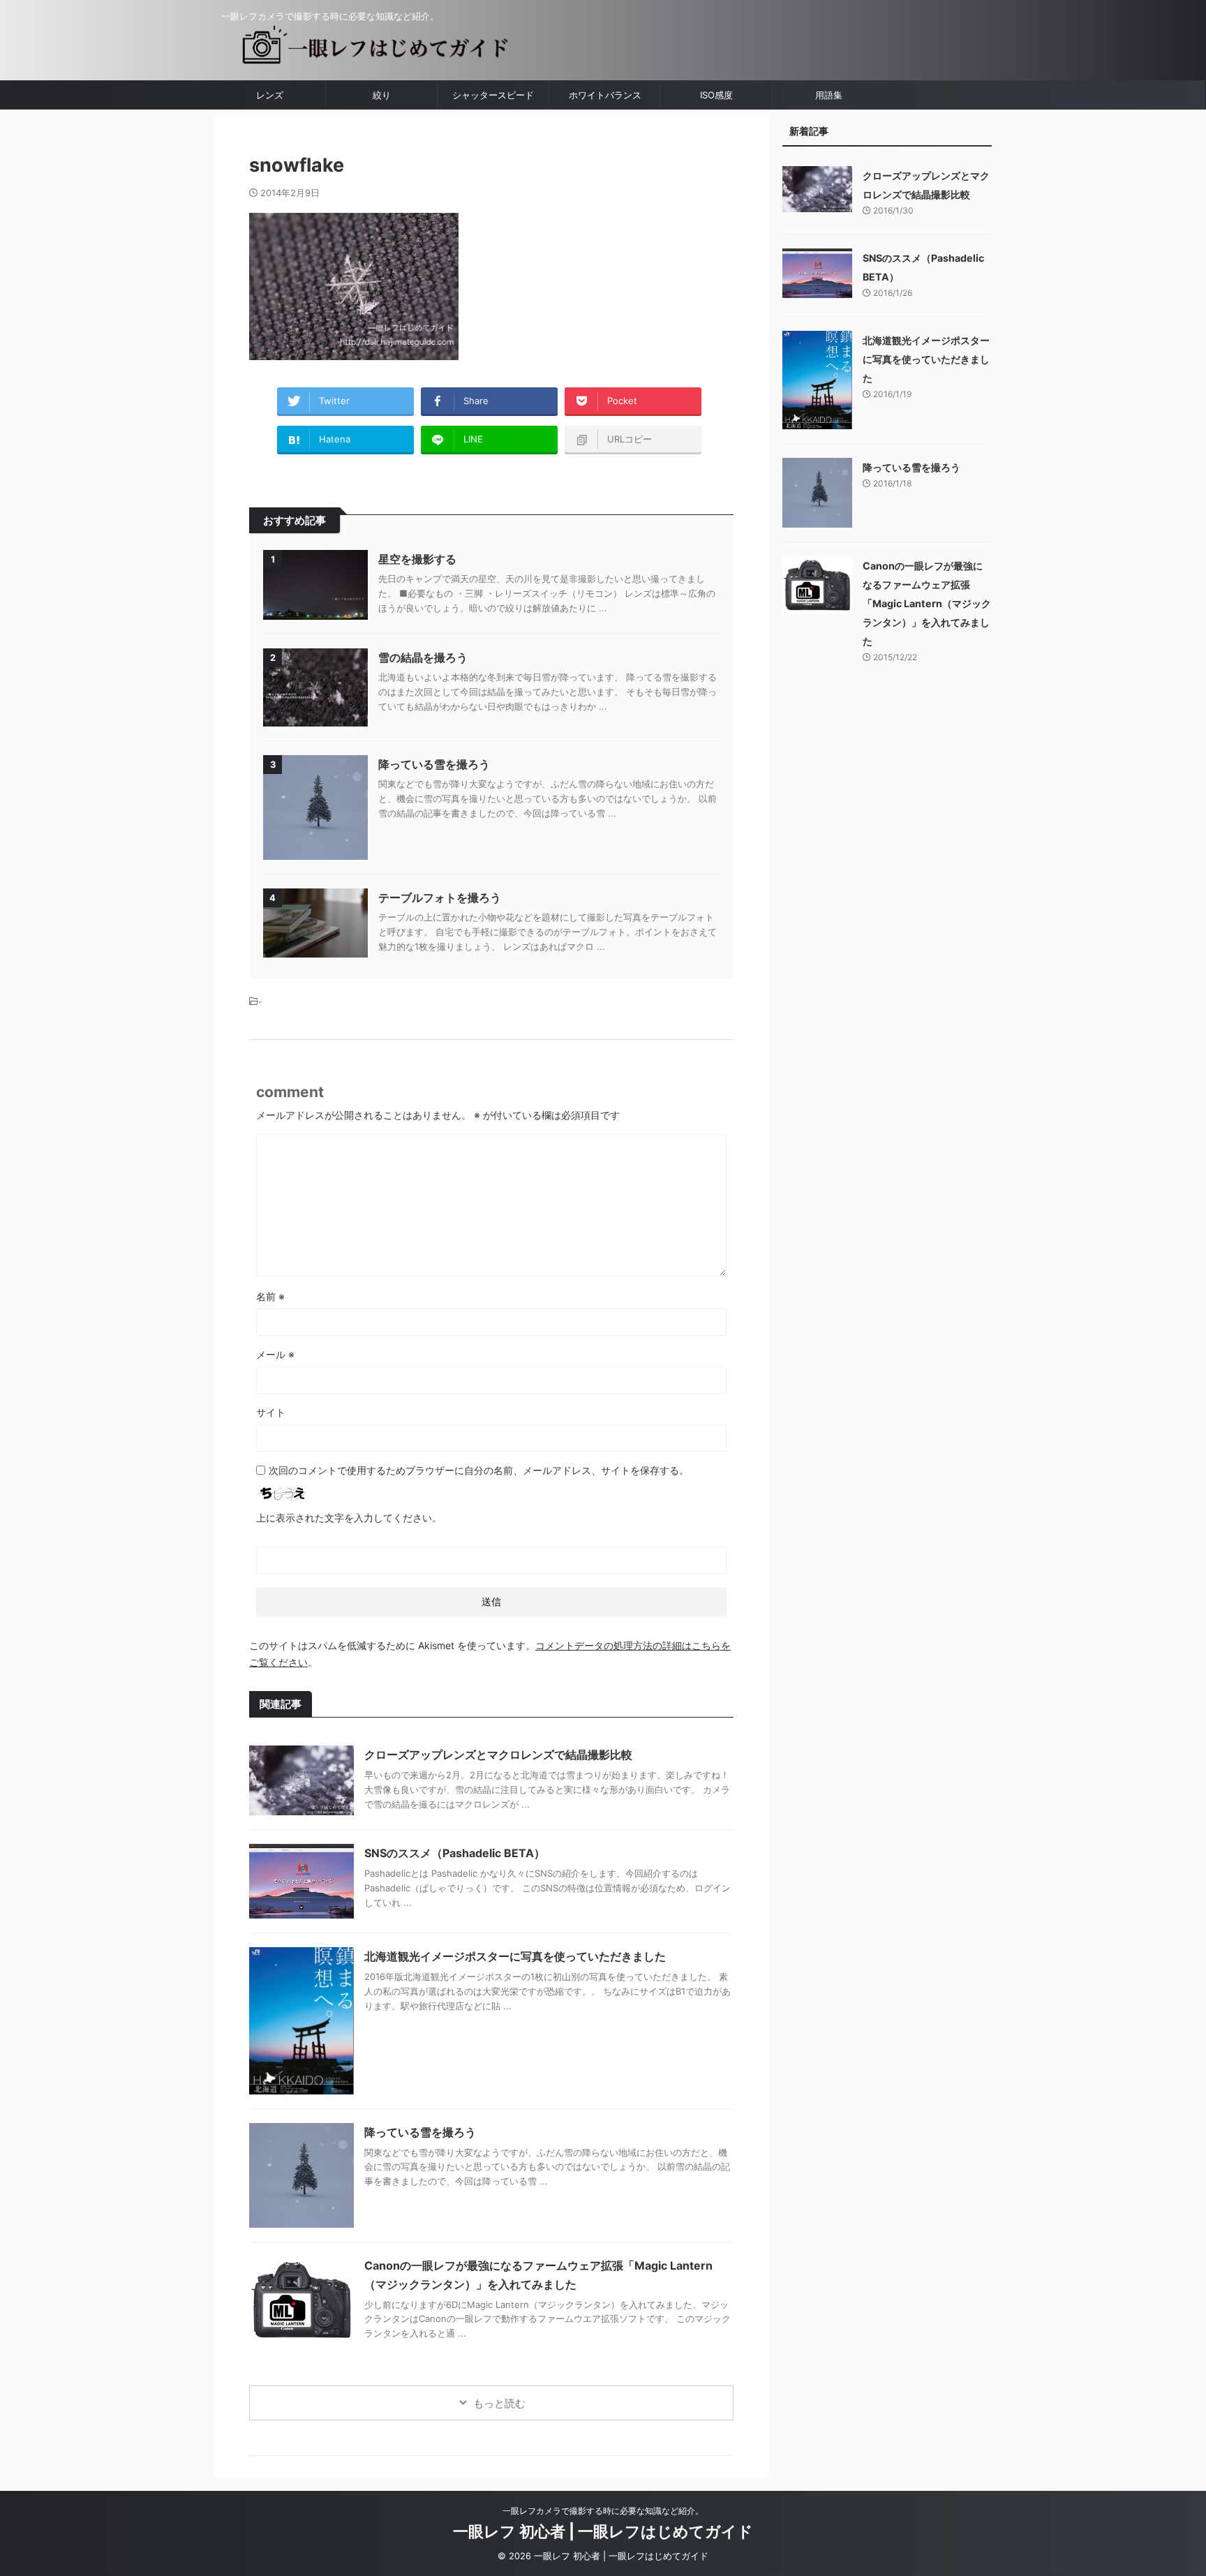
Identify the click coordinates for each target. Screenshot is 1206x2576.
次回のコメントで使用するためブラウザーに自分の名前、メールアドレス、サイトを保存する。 (479, 1470)
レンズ (270, 95)
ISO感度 (716, 95)
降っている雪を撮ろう (434, 764)
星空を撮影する (417, 559)
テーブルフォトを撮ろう (440, 898)
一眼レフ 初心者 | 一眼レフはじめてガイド (603, 2531)
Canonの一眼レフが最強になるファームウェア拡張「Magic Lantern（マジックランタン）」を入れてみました (927, 603)
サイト (271, 1412)
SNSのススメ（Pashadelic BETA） (455, 1853)
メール (275, 1354)
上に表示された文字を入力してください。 (349, 1518)
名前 (270, 1296)
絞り (382, 95)
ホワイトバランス (605, 95)
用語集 (829, 95)
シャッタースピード (493, 95)
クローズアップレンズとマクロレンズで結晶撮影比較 (498, 1755)
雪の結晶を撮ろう (423, 657)
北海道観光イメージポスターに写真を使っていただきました (515, 1956)
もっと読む (499, 2403)
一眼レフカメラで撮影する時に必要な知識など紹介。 (603, 2511)
